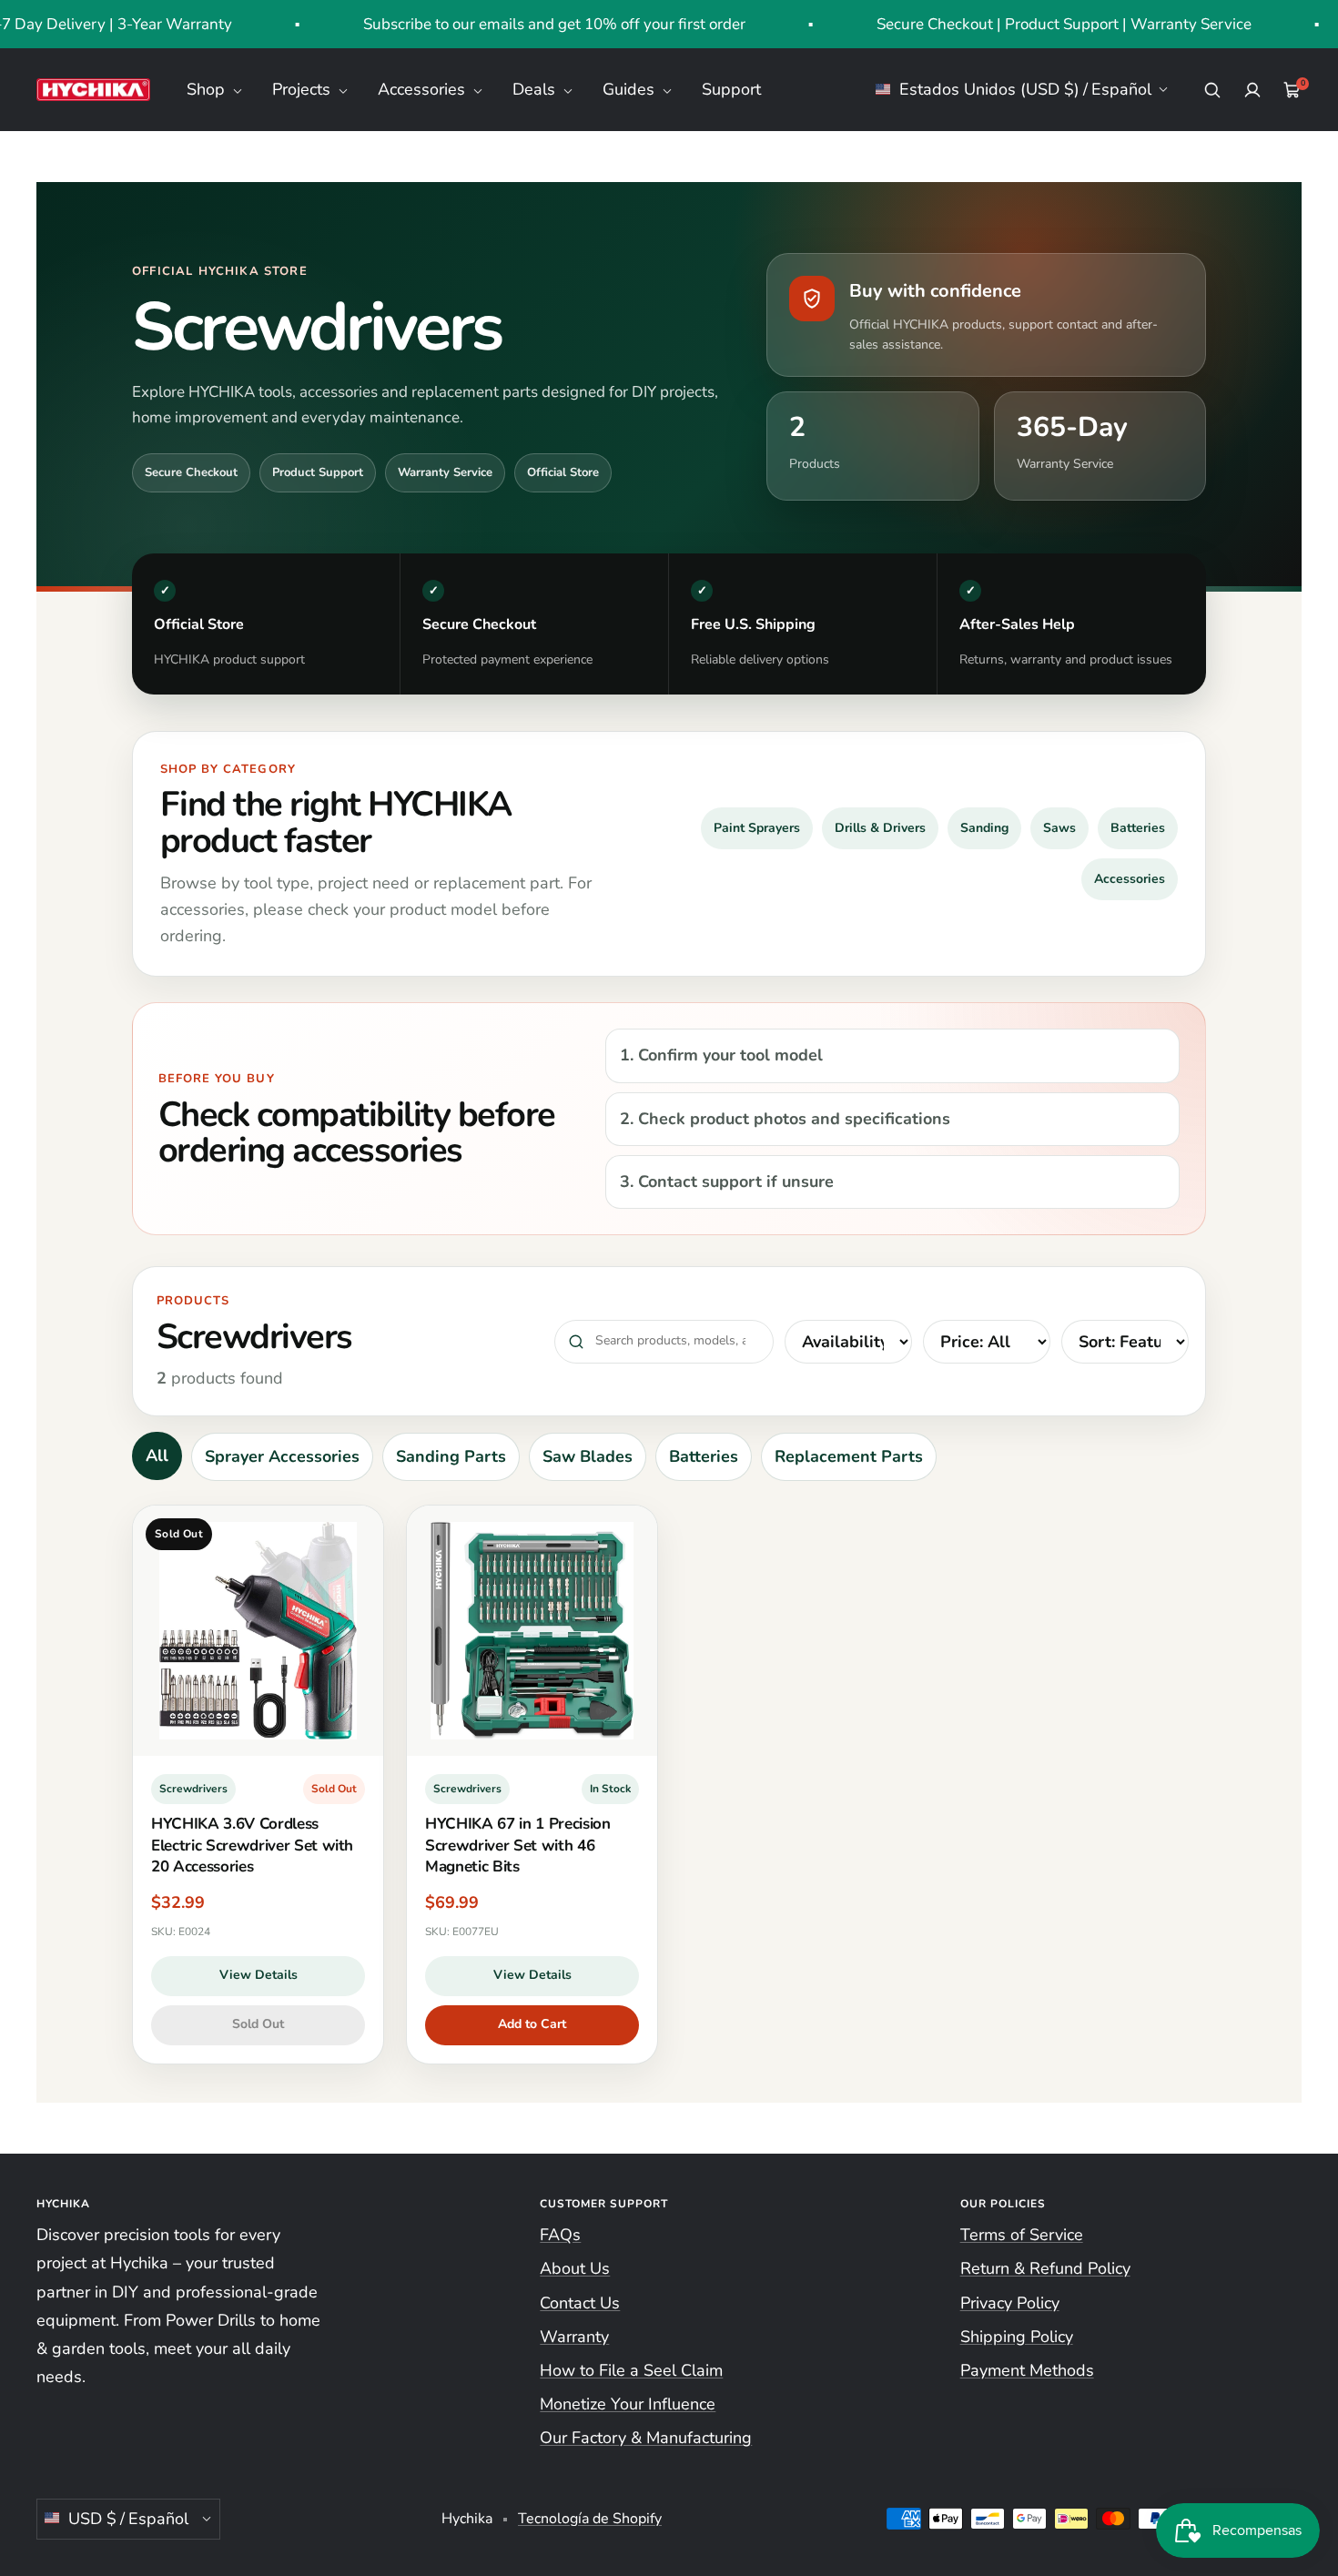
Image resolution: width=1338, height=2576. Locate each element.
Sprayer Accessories (282, 1456)
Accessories (424, 89)
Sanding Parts (451, 1456)
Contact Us (580, 2303)
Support (731, 89)
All (157, 1455)
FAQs (560, 2235)
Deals (536, 89)
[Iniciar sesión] (1252, 90)
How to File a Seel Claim (631, 2370)
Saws (1059, 828)
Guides (631, 89)
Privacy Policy (1010, 2303)
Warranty (574, 2337)
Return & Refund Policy (1045, 2268)
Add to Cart (532, 2024)
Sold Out (258, 2024)
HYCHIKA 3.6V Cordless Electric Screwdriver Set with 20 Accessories (252, 1845)
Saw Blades (588, 1456)
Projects (304, 89)
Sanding (984, 828)
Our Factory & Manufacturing (646, 2438)
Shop (208, 89)
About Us (575, 2268)
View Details (258, 1975)
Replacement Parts (849, 1456)
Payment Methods (1027, 2370)
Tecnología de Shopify (590, 2519)
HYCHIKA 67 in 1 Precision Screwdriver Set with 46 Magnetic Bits (518, 1845)
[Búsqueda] (1212, 90)
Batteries (1138, 828)
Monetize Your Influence (628, 2404)
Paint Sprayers (757, 828)
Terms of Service (1022, 2235)
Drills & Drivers (880, 828)
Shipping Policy (1017, 2337)
